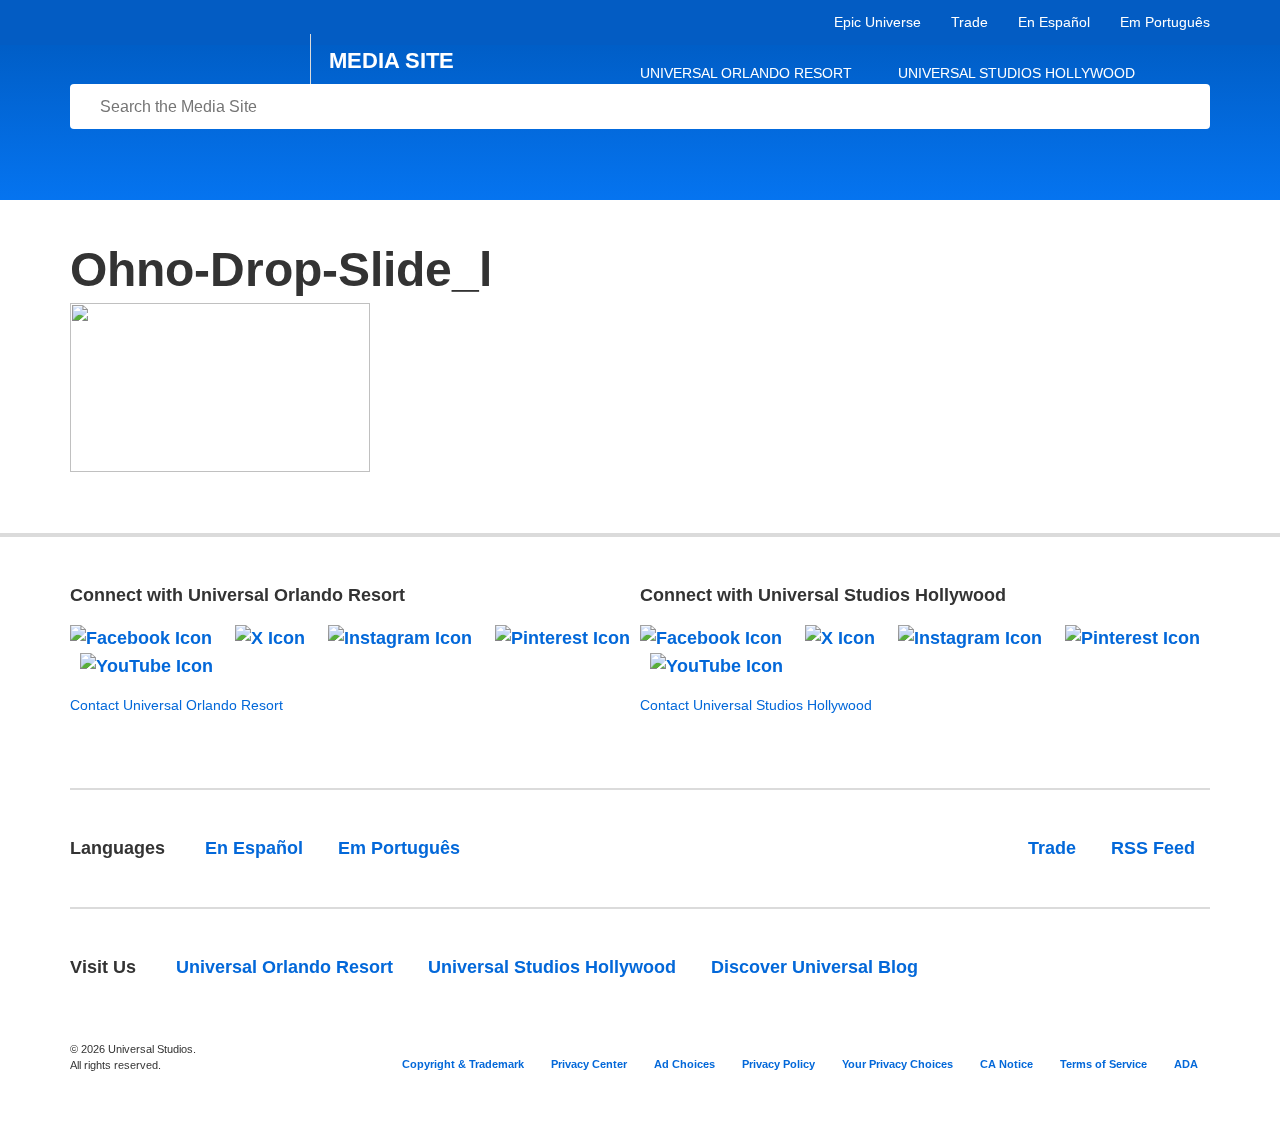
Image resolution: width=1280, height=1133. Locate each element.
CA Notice (1006, 1064)
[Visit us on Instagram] (400, 637)
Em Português (1165, 22)
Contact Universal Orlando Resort (176, 705)
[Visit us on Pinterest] (562, 637)
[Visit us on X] (270, 637)
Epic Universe (877, 22)
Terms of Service (1103, 1064)
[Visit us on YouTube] (146, 665)
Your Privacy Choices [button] (897, 1064)
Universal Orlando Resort (746, 73)
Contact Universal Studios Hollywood (756, 705)
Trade (969, 22)
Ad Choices (684, 1064)
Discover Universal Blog (814, 967)
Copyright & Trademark (463, 1064)
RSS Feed (1153, 848)
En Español (1054, 22)
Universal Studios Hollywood (1016, 73)
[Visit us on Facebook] (141, 637)
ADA (1186, 1064)
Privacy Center (589, 1064)
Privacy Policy (778, 1064)
